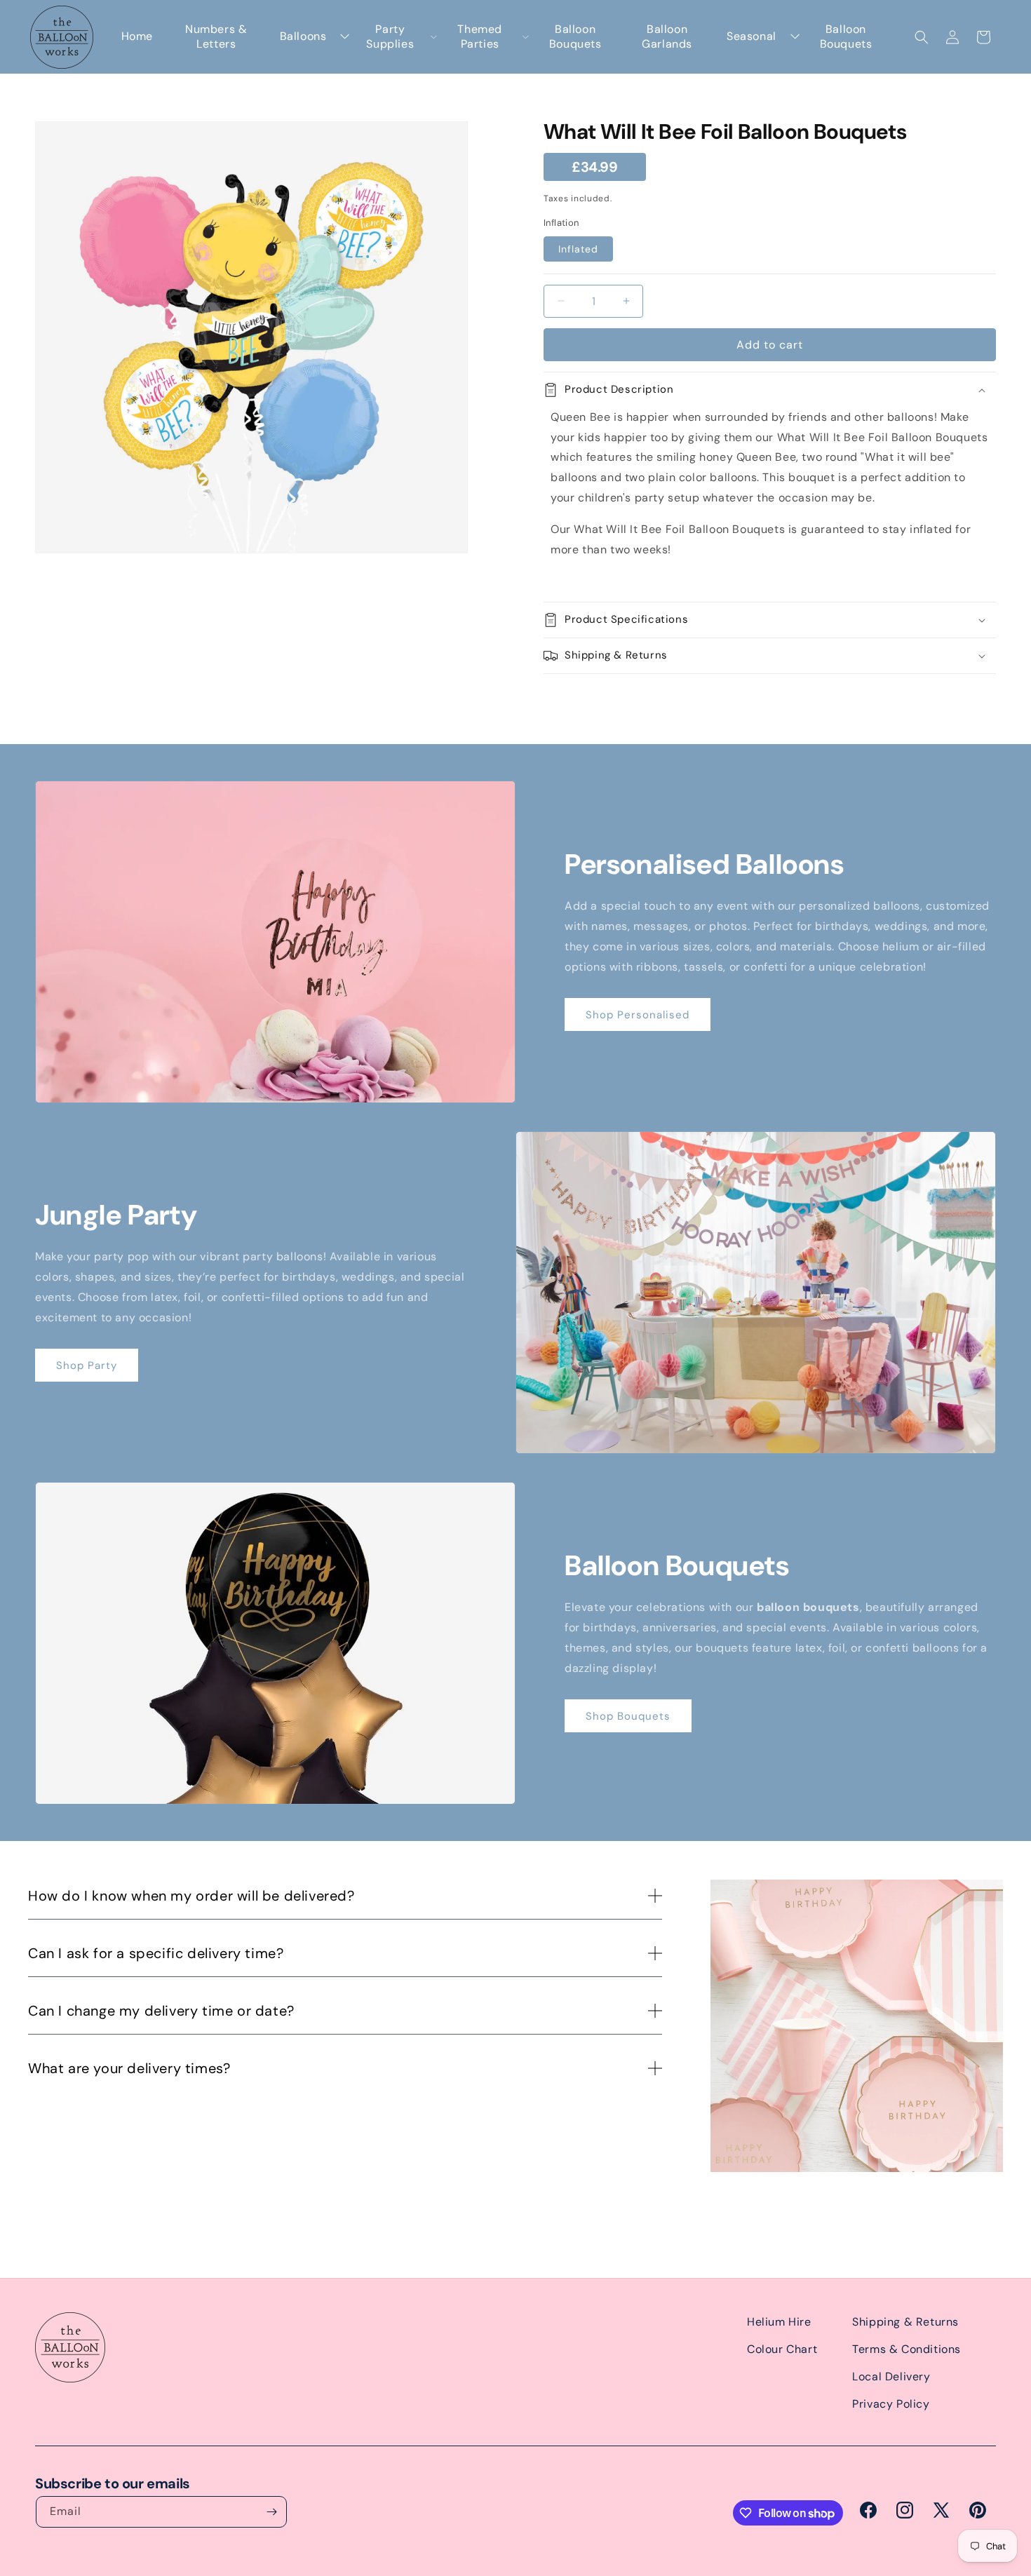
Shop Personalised (638, 1015)
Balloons (303, 36)
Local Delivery (891, 2376)
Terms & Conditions (907, 2349)
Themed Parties (480, 37)
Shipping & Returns (905, 2322)
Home (137, 36)
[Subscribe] (271, 2512)
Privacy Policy (891, 2404)
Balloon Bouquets (575, 37)
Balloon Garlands (667, 37)
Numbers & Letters (216, 37)
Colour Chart (782, 2349)
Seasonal (752, 36)
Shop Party (87, 1365)
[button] (922, 37)
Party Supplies (390, 37)
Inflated (578, 249)
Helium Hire (779, 2322)
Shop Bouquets (628, 1716)
